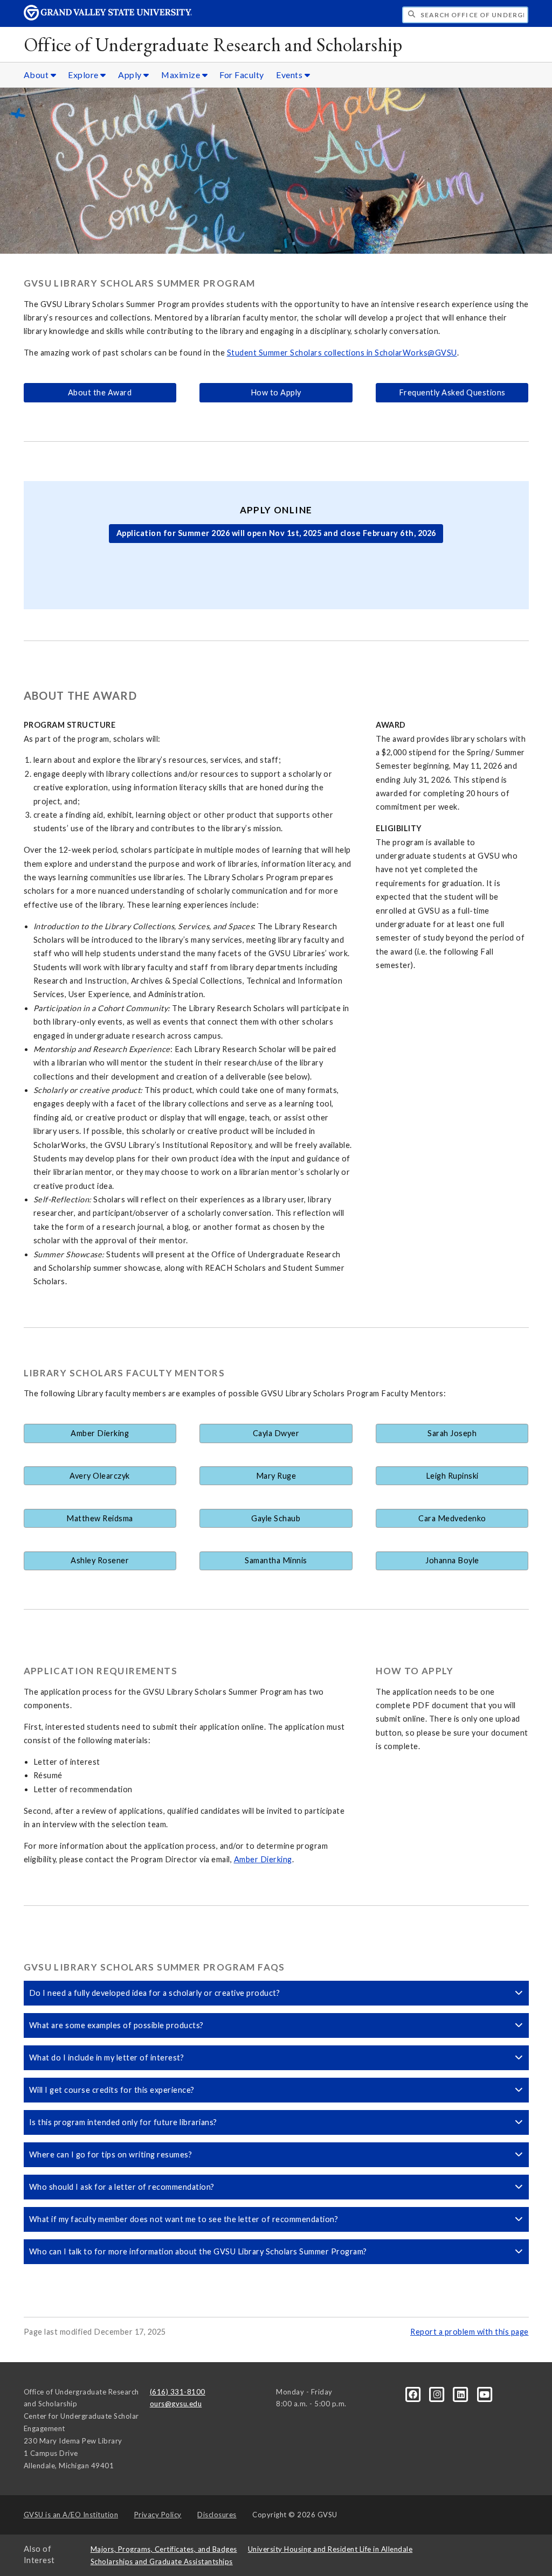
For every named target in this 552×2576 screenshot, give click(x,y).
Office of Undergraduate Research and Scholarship (213, 44)
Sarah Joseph (452, 1433)
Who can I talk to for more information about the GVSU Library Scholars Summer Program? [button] (198, 2251)
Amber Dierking (100, 1433)
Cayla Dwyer (276, 1433)
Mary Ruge (276, 1476)
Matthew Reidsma (100, 1518)
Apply (131, 75)
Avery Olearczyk (100, 1476)
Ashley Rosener (100, 1560)
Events (290, 75)
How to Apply (276, 392)
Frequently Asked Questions (452, 392)
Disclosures (217, 2515)
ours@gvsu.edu (176, 2404)
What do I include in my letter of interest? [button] (107, 2058)
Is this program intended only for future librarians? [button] (123, 2122)
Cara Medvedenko (452, 1518)
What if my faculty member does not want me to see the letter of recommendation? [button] (184, 2219)
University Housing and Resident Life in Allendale (330, 2549)
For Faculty (242, 75)
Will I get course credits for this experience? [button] (112, 2090)
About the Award (100, 392)
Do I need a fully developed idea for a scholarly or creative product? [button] (155, 1993)
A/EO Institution (71, 2515)
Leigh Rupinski (452, 1476)
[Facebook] (414, 2393)
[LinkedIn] (462, 2393)
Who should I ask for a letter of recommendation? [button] (122, 2187)
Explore (84, 75)
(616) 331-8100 (178, 2392)
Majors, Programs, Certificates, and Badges (164, 2549)
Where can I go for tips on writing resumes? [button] (111, 2154)
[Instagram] (438, 2393)
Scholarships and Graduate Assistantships (162, 2561)
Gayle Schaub (276, 1518)
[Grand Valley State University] (108, 18)
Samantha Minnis (276, 1560)
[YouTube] (485, 2393)
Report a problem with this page (470, 2332)
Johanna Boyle (452, 1560)
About (37, 75)
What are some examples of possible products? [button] (116, 2025)
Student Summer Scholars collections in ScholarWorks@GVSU (342, 353)
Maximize (182, 75)
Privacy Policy (158, 2515)
